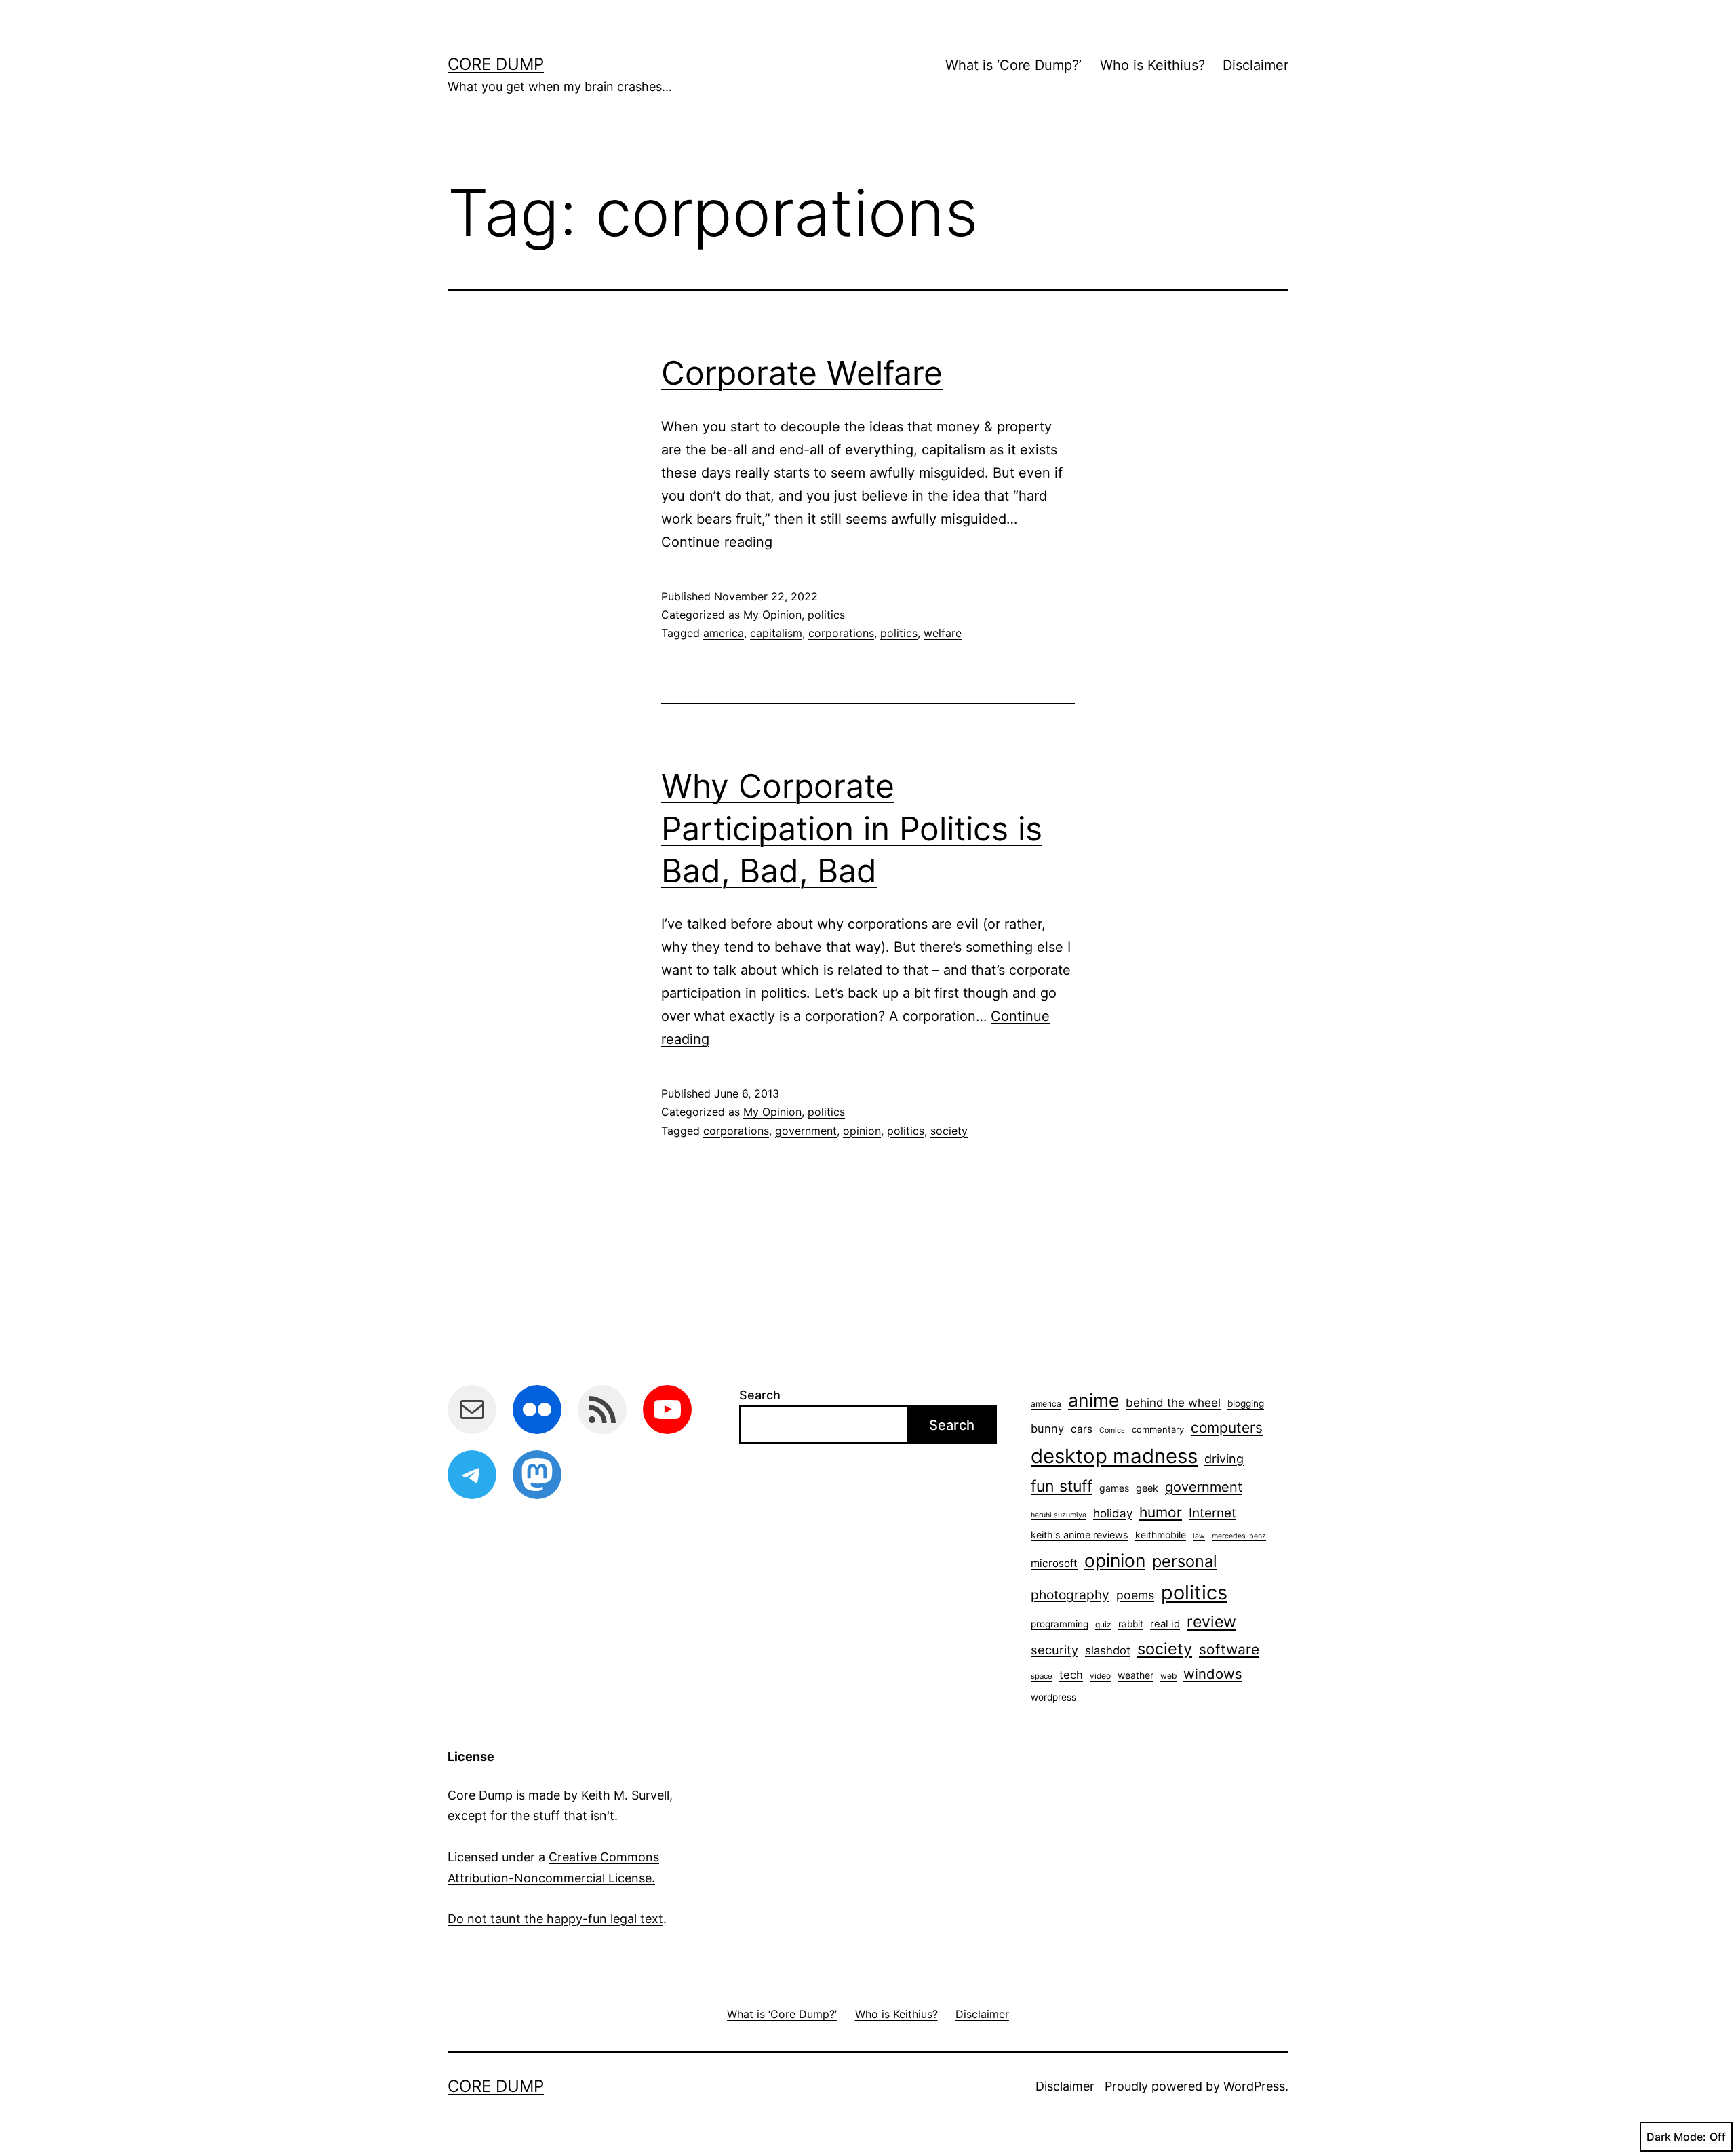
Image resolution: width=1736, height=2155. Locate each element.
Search (760, 1395)
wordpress (1053, 1697)
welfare (943, 633)
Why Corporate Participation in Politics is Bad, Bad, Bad (852, 828)
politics (826, 615)
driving (1224, 1459)
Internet (1212, 1513)
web (1168, 1676)
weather (1136, 1675)
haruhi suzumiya (1059, 1515)
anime (1093, 1400)
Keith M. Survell (625, 1795)
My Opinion (772, 615)
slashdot (1108, 1650)
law (1199, 1536)
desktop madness (1114, 1456)
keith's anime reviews (1080, 1535)
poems (1135, 1595)
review (1211, 1622)
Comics (1112, 1430)
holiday (1113, 1513)
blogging (1246, 1403)
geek (1147, 1488)
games (1114, 1488)
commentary (1158, 1429)
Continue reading (717, 542)
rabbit (1131, 1624)
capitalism (776, 633)
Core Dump (496, 64)
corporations (841, 633)
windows (1213, 1674)
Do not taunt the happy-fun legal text (555, 1919)
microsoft (1054, 1563)
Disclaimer (1256, 65)
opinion (862, 1131)
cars (1082, 1429)
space (1042, 1676)
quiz (1103, 1624)
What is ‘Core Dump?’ (1013, 65)
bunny (1047, 1429)
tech (1071, 1675)
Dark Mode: (1676, 2137)
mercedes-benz (1239, 1536)
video (1100, 1676)
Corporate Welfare (802, 373)
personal (1185, 1561)
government (806, 1131)
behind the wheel (1173, 1403)
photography (1070, 1595)
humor (1161, 1512)
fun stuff (1062, 1486)
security (1054, 1650)
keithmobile (1161, 1535)
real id (1165, 1624)
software (1229, 1649)
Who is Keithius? (1152, 65)
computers (1227, 1428)
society (949, 1131)
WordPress (1254, 2086)
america (724, 633)
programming (1060, 1624)
